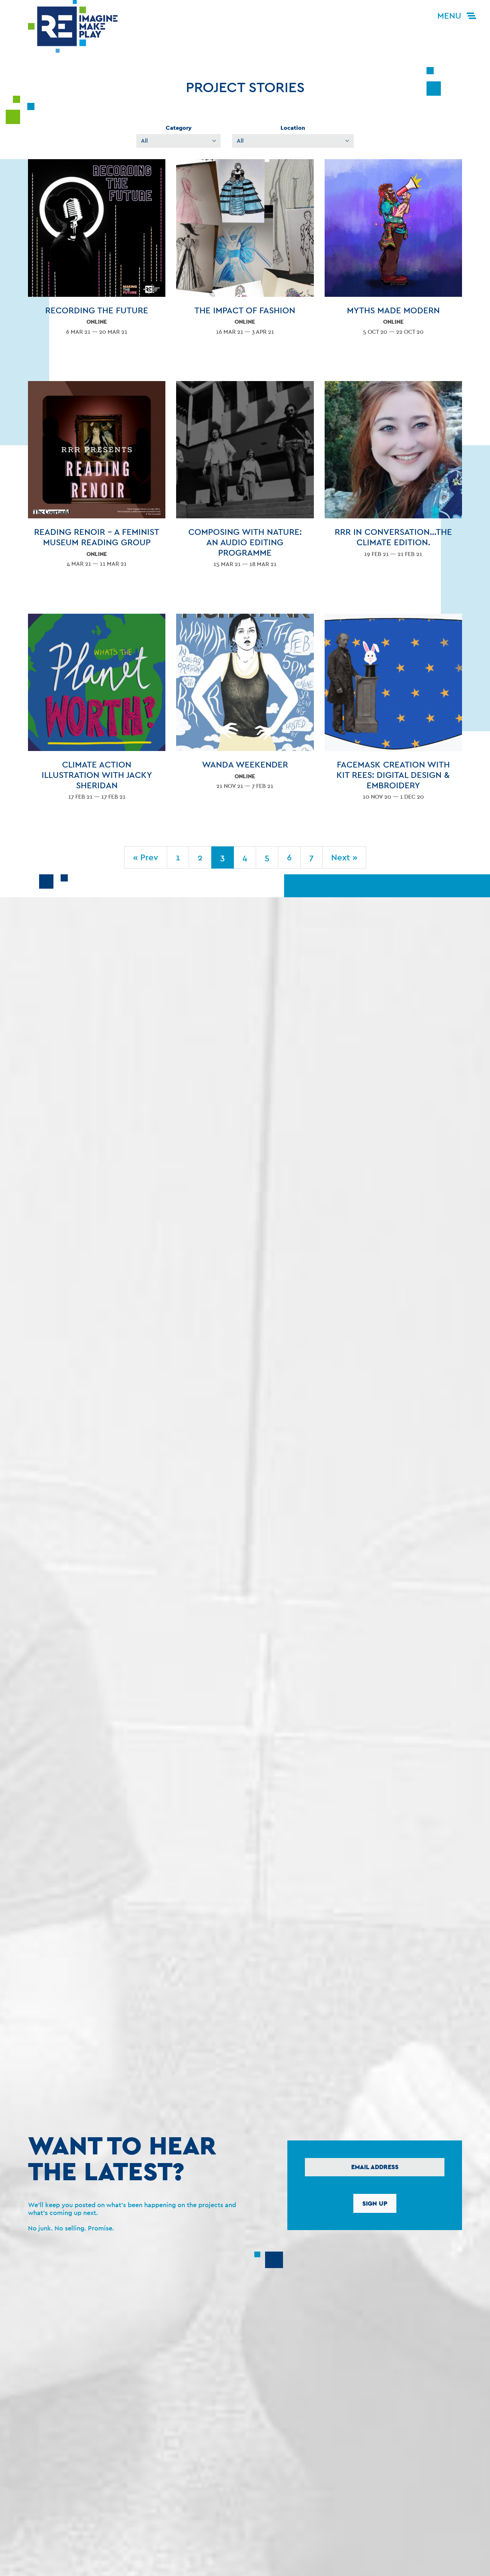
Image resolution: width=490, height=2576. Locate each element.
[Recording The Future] (97, 253)
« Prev (146, 857)
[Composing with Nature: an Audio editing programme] (245, 480)
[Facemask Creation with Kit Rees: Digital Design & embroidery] (393, 713)
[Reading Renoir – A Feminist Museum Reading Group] (97, 480)
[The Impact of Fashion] (245, 253)
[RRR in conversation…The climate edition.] (393, 475)
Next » (344, 857)
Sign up (375, 2203)
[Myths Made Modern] (393, 253)
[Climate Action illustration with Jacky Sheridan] (97, 713)
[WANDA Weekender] (245, 707)
